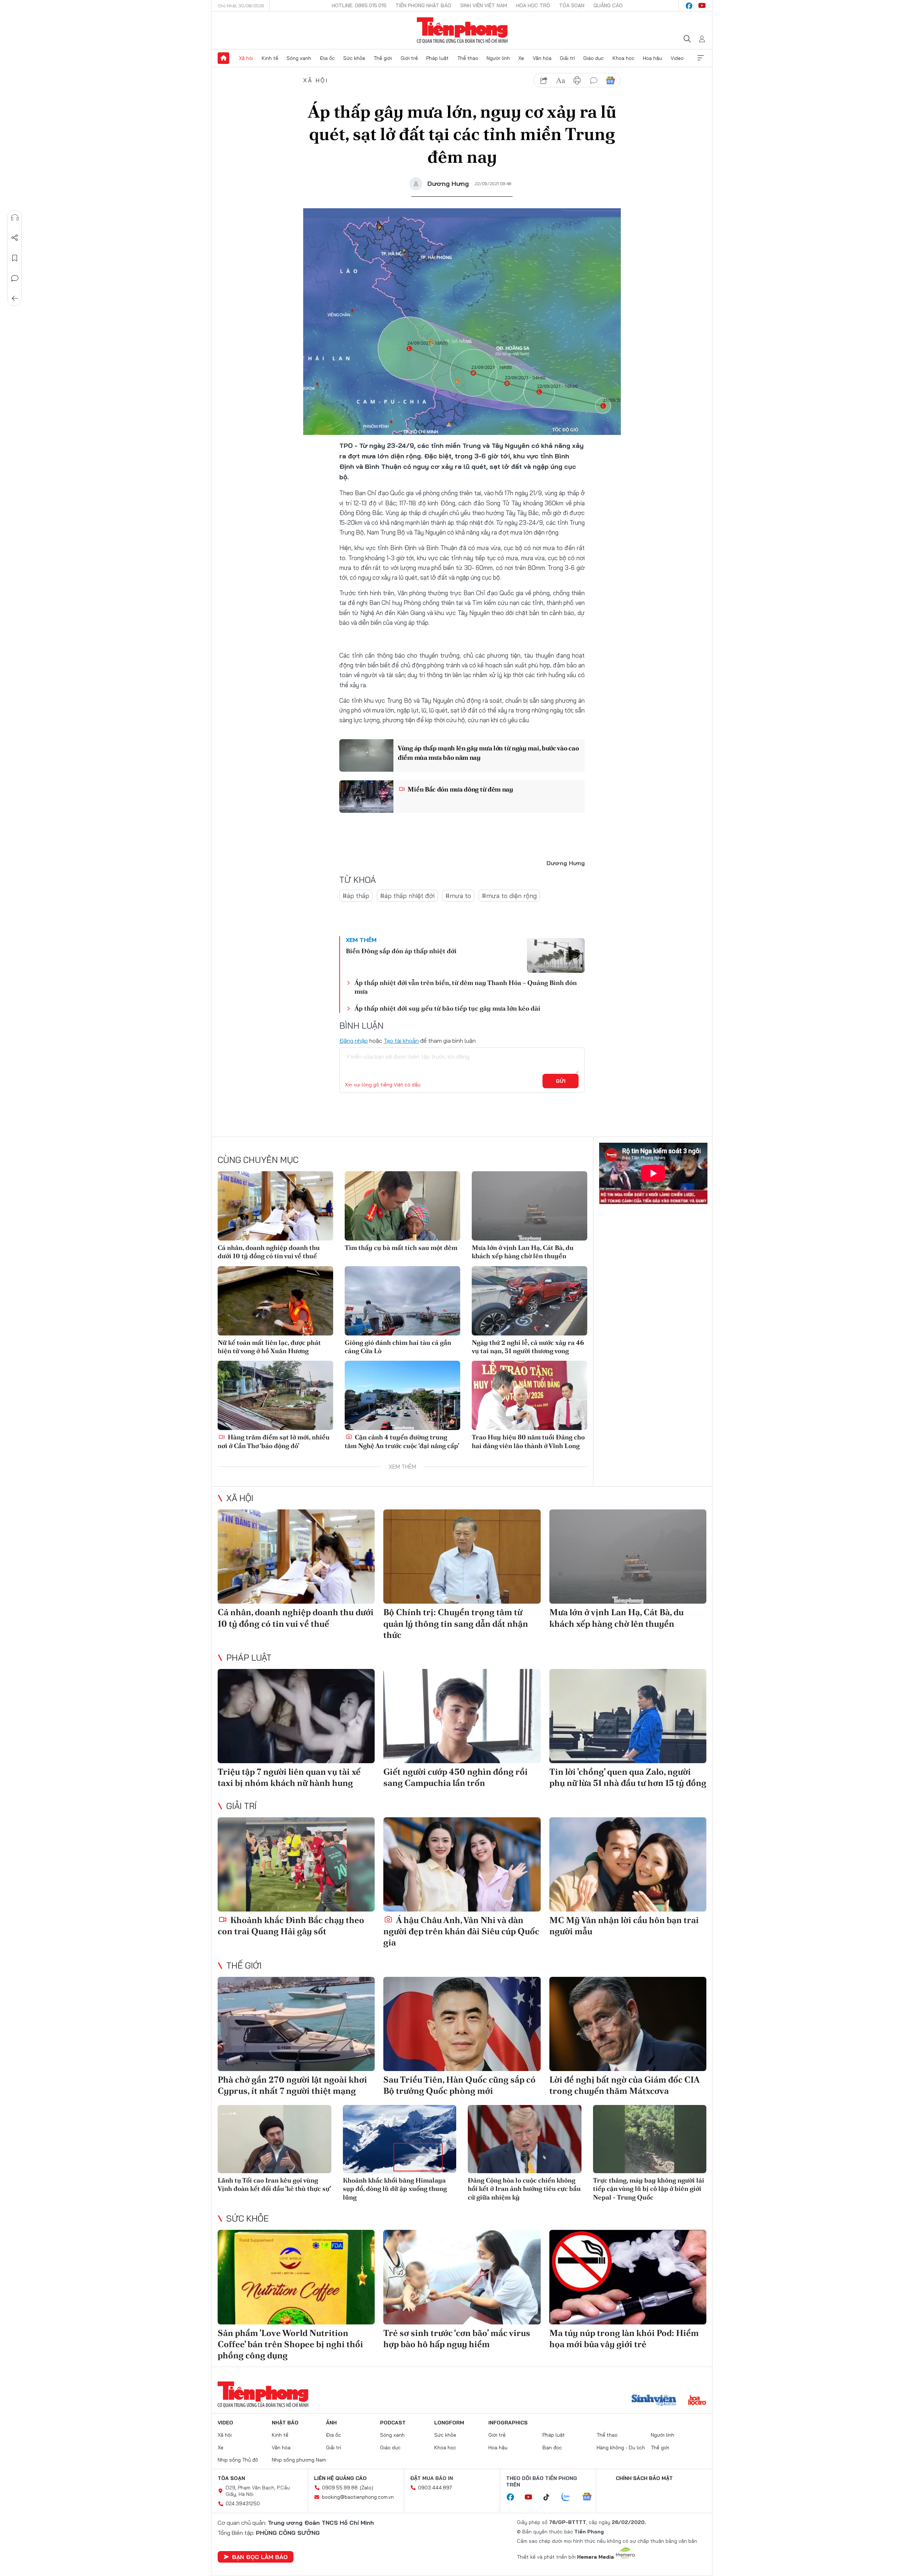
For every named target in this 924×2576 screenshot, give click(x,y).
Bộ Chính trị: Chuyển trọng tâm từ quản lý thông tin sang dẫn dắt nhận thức (456, 1623)
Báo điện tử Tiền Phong (462, 30)
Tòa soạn (572, 5)
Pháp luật (437, 58)
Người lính (498, 58)
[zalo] (570, 2497)
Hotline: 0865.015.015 (359, 5)
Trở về (15, 298)
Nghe (15, 218)
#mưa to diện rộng (509, 896)
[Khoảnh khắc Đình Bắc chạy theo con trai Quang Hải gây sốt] (296, 1864)
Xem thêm (701, 58)
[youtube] (702, 6)
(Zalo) (367, 2488)
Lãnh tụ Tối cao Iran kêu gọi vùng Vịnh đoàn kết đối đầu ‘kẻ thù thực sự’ (274, 2184)
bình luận (594, 80)
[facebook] (689, 6)
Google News (610, 80)
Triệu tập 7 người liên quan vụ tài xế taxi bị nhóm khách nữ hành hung (289, 1777)
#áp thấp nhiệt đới (407, 896)
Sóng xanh (299, 58)
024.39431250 (243, 2503)
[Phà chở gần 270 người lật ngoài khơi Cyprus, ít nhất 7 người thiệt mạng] (296, 2024)
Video (677, 58)
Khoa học (624, 58)
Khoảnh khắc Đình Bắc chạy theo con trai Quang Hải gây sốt (291, 1926)
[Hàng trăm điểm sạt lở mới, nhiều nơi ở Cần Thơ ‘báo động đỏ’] (275, 1395)
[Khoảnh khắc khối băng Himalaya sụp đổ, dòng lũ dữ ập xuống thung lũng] (400, 2139)
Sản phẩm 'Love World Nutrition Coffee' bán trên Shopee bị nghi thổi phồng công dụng (290, 2344)
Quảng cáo (608, 5)
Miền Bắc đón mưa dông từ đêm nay (460, 789)
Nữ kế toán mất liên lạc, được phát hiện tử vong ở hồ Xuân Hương (269, 1347)
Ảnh (331, 2423)
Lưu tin (15, 258)
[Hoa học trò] (697, 2401)
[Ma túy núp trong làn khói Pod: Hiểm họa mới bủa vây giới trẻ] (628, 2277)
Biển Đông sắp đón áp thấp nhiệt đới (401, 951)
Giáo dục (594, 58)
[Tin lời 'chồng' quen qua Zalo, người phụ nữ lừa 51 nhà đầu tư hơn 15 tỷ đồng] (628, 1716)
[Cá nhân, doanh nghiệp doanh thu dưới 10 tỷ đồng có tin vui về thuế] (275, 1206)
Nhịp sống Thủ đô (238, 2460)
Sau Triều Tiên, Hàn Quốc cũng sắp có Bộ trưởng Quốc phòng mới (459, 2085)
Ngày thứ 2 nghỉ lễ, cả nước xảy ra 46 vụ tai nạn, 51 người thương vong (528, 1347)
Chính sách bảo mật (644, 2478)
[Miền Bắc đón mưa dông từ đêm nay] (366, 797)
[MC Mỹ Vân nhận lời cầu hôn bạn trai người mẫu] (628, 1864)
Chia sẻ (15, 238)
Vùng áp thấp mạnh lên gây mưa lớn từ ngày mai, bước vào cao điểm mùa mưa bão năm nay (488, 753)
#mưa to (458, 896)
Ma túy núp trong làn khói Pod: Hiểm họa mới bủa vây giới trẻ (624, 2339)
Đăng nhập (354, 1041)
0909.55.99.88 (340, 2488)
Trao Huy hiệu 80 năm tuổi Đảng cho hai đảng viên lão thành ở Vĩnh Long (528, 1441)
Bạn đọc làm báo (260, 2557)
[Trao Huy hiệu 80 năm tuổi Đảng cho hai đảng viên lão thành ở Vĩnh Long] (529, 1395)
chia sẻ (544, 80)
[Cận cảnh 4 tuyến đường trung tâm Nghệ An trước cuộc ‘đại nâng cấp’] (402, 1395)
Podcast (393, 2423)
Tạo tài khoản (401, 1041)
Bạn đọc (552, 2448)
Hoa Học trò (533, 5)
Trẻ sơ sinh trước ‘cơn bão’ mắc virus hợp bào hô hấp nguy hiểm (457, 2339)
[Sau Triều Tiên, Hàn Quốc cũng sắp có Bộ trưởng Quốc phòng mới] (462, 2024)
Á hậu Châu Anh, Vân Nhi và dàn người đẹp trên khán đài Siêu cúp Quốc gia (461, 1931)
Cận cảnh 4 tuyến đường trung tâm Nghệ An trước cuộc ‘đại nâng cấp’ (402, 1441)
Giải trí (567, 58)
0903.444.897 (435, 2488)
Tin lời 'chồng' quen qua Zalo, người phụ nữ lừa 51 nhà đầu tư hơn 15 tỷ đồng (628, 1777)
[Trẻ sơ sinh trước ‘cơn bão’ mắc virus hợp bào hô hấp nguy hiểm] (462, 2277)
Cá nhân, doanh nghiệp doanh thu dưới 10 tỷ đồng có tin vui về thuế (269, 1252)
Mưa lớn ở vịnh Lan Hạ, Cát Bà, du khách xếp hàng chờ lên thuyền (523, 1252)
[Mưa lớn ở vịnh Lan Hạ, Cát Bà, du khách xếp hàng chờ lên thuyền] (529, 1206)
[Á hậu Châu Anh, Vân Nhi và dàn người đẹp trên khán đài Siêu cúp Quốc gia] (462, 1864)
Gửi (561, 1081)
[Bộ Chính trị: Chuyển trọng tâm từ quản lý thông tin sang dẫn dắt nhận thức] (462, 1557)
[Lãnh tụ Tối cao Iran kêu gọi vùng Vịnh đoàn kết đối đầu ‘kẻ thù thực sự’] (274, 2139)
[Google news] (590, 2497)
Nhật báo (285, 2423)
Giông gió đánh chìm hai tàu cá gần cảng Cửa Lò (398, 1347)
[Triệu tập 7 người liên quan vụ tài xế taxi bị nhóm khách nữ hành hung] (296, 1716)
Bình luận (15, 278)
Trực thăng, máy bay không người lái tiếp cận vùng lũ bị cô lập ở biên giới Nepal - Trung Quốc (649, 2189)
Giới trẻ (409, 58)
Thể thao (468, 58)
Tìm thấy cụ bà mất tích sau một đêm (401, 1248)
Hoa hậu (652, 58)
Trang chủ (223, 58)
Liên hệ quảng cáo (340, 2478)
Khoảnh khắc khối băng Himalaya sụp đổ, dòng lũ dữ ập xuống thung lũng (395, 2189)
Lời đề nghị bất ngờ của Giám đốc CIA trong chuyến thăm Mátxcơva (624, 2085)
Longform (449, 2423)
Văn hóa (542, 58)
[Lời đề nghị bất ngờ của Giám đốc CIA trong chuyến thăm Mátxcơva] (628, 2024)
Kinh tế (270, 58)
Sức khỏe (354, 58)
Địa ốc (327, 58)
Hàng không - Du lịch (621, 2448)
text (561, 80)
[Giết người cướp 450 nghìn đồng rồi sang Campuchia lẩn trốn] (462, 1716)
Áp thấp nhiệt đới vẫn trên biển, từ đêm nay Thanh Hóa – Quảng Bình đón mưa (466, 987)
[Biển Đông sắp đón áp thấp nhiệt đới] (556, 955)
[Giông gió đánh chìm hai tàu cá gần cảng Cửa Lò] (402, 1301)
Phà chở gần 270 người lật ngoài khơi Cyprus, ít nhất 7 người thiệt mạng (292, 2085)
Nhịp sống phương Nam (299, 2460)
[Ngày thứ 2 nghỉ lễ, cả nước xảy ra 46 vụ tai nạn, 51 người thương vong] (529, 1301)
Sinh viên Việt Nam (484, 5)
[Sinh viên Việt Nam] (654, 2401)
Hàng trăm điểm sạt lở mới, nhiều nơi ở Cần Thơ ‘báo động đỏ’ (274, 1441)
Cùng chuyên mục (258, 1160)
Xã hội (246, 58)
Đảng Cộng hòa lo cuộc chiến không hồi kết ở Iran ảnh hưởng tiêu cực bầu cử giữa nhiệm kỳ (524, 2189)
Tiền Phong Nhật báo (423, 5)
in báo (577, 80)
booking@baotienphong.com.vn (358, 2497)
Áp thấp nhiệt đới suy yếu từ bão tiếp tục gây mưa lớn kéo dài (447, 1008)
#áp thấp (356, 896)
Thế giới (383, 58)
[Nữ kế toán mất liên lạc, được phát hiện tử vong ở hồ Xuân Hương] (275, 1301)
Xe (521, 58)
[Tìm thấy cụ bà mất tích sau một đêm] (402, 1206)
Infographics (508, 2423)
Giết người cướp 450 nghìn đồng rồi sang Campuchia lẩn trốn (456, 1777)
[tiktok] (550, 2497)
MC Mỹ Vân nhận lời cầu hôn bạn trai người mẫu (624, 1926)
